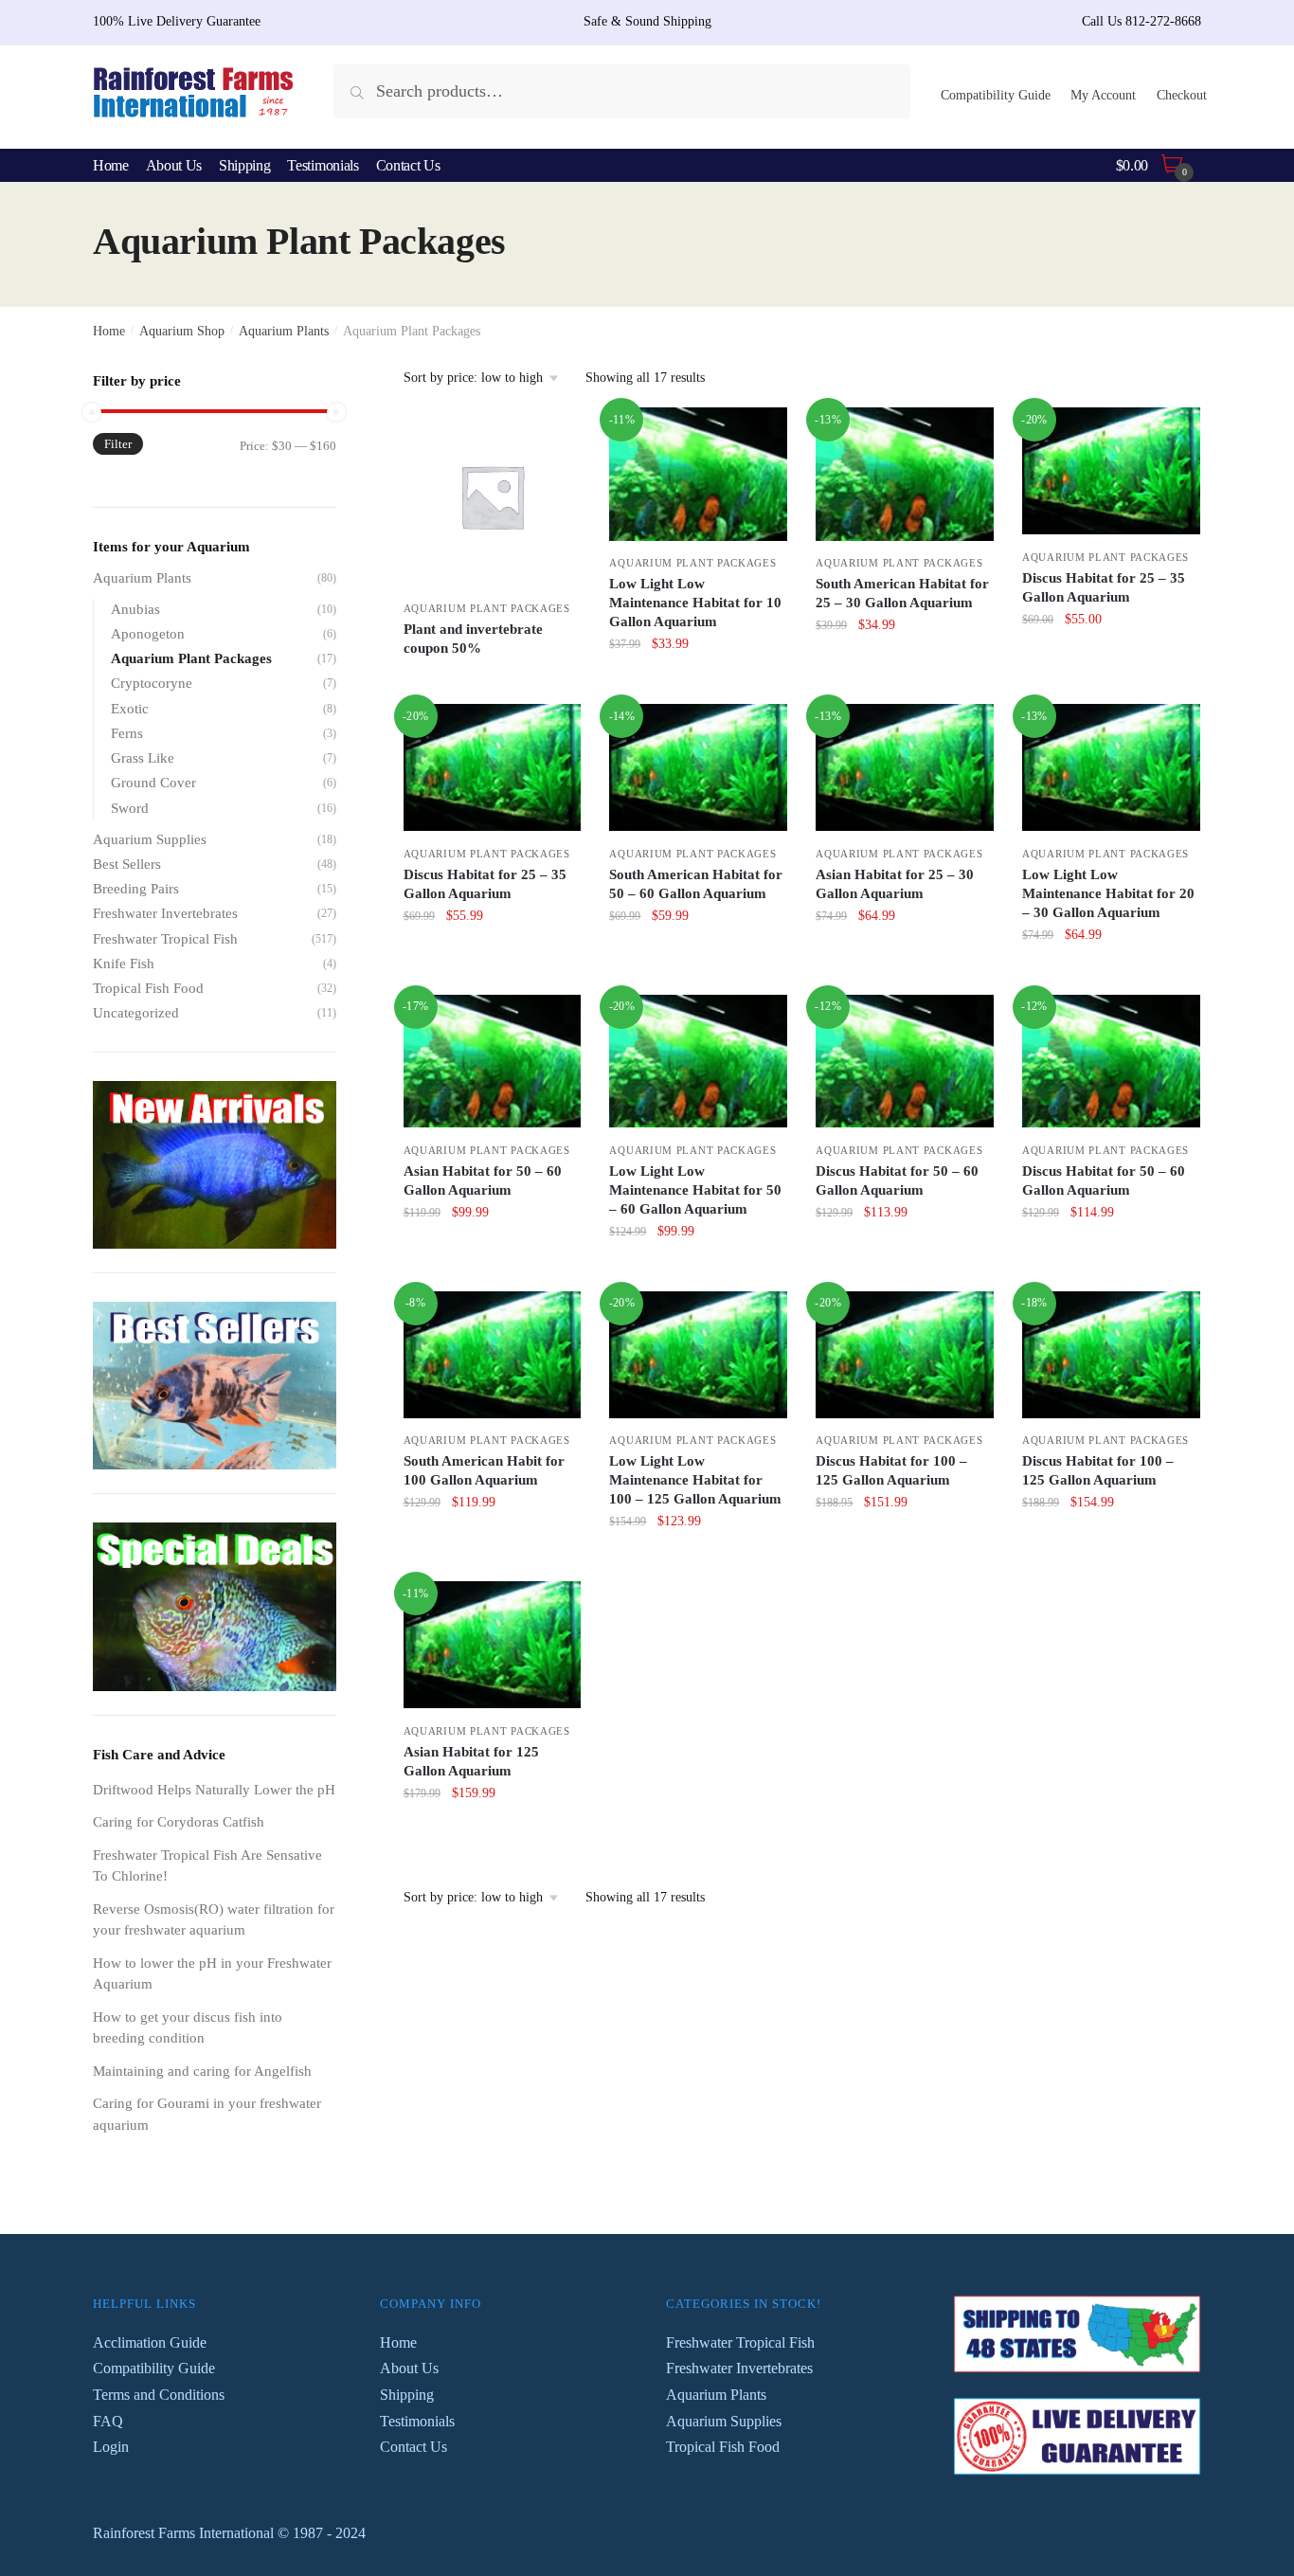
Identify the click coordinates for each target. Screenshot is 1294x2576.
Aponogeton (148, 634)
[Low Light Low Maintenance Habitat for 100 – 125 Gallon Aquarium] (698, 1355)
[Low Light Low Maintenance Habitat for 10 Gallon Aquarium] (698, 474)
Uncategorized (136, 1013)
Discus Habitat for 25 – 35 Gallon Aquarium (1104, 587)
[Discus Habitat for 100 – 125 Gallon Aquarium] (905, 1355)
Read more (493, 686)
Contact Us (413, 2447)
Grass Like (143, 758)
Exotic (130, 709)
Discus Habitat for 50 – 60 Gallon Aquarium (897, 1180)
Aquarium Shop (182, 331)
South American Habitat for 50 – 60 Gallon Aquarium (696, 884)
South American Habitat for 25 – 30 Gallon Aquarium (902, 593)
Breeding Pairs (136, 889)
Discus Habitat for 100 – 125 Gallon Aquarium (891, 1470)
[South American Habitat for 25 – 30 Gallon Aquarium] (905, 474)
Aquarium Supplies (150, 839)
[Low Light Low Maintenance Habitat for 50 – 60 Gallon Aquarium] (698, 1062)
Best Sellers (127, 864)
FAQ (108, 2421)
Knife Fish (124, 964)
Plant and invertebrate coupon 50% (473, 639)
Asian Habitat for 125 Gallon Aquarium (471, 1761)
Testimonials (417, 2421)
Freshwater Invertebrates (165, 913)
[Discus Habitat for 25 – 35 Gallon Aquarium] (1111, 471)
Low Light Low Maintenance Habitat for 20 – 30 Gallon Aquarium (1108, 893)
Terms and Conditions (159, 2395)
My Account (1103, 95)
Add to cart (698, 686)
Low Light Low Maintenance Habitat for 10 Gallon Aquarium (695, 603)
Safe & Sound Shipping (647, 21)
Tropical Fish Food (148, 988)
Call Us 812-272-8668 (1141, 21)
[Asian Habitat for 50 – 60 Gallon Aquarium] (493, 1062)
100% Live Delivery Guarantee (177, 21)
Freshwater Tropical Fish (165, 939)
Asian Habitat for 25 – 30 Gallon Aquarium (895, 884)
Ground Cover (153, 783)
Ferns (127, 733)
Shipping (407, 2395)
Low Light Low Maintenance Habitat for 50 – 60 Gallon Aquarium (695, 1190)
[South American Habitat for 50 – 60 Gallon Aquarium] (698, 767)
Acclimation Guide (150, 2342)
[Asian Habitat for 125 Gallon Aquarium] (493, 1645)
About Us (409, 2368)
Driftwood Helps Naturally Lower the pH (214, 1790)
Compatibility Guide (996, 95)
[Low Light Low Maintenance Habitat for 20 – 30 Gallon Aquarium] (1111, 767)
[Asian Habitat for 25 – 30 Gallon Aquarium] (905, 767)
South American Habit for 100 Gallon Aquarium (484, 1470)
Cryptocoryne (152, 683)
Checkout (1182, 95)
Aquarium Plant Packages (487, 608)
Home (109, 331)
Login (111, 2447)
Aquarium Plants (284, 331)
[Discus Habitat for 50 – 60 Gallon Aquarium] (905, 1062)
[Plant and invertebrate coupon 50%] (493, 496)
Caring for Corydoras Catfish (179, 1822)
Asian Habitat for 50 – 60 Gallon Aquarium (483, 1180)
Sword (130, 808)
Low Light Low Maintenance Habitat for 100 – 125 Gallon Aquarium (695, 1480)
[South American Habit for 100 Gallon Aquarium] (493, 1355)
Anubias (135, 609)
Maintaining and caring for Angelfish (202, 2071)
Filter (118, 444)
